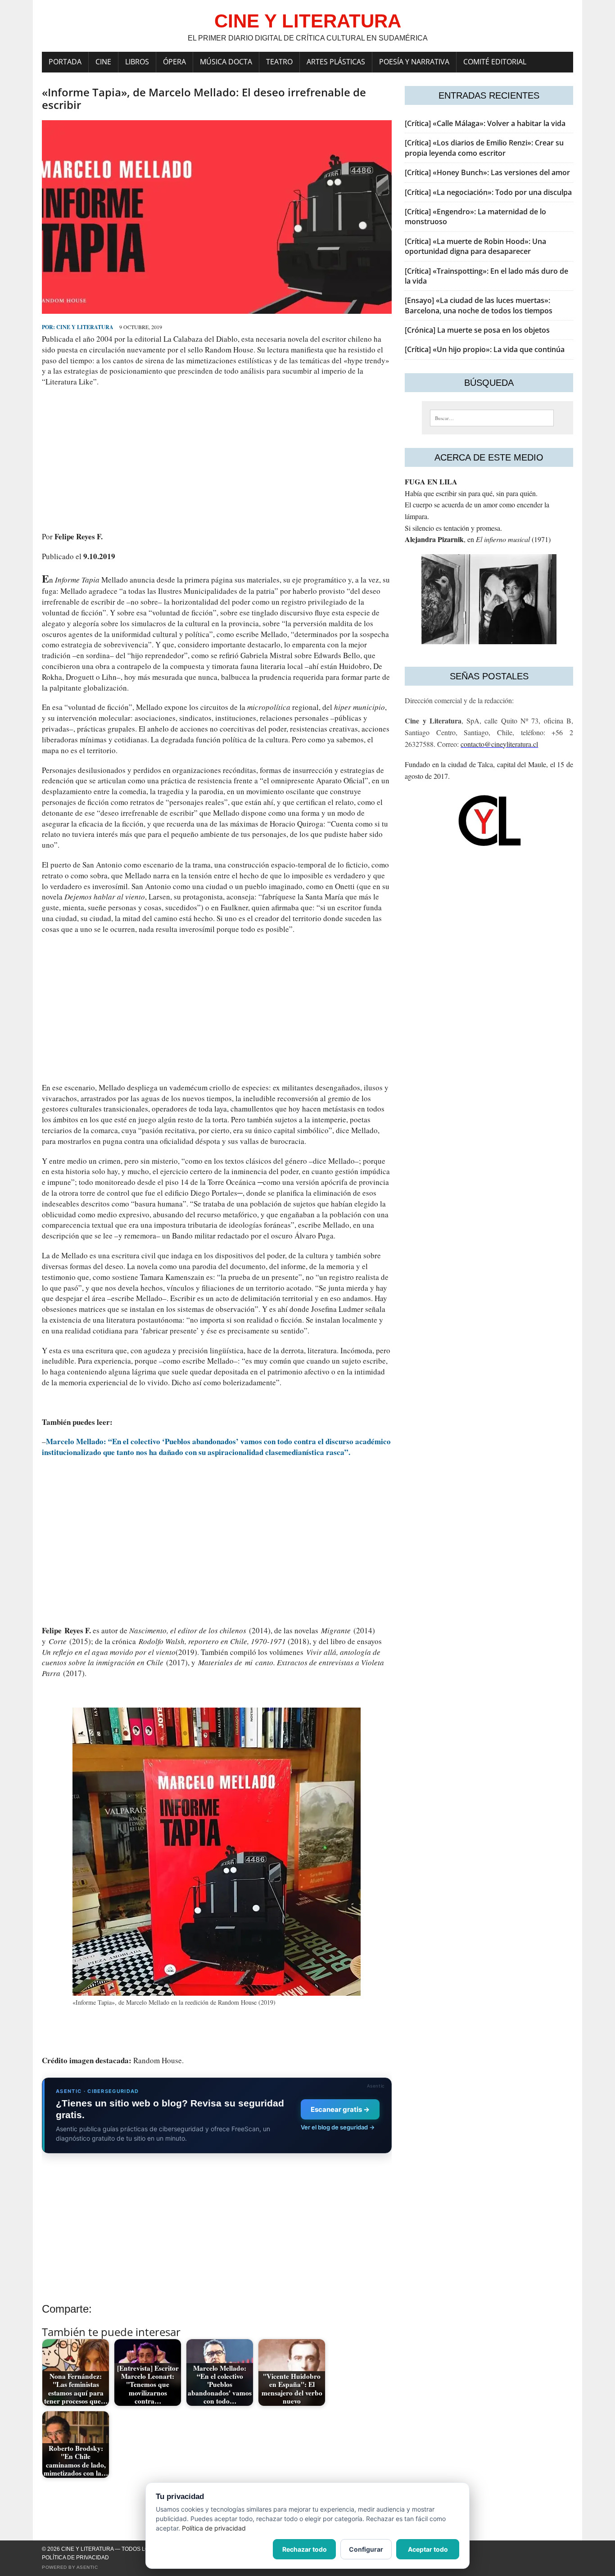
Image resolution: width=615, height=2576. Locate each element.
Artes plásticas (336, 62)
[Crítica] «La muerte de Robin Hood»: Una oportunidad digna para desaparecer (475, 246)
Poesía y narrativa (414, 62)
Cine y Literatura (85, 327)
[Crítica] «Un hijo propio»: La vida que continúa (485, 349)
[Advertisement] (217, 459)
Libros (137, 62)
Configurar (366, 2549)
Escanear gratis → (340, 2109)
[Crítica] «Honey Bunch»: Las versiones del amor (487, 172)
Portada (65, 62)
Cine (103, 62)
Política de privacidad (75, 2558)
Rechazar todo (305, 2549)
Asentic (87, 2567)
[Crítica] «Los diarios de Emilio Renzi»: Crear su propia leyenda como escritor (484, 148)
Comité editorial (495, 62)
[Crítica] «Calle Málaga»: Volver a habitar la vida (485, 123)
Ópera (174, 62)
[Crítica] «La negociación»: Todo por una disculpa (488, 192)
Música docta (226, 62)
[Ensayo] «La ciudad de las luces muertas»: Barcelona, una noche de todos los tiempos (479, 305)
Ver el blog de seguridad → (338, 2127)
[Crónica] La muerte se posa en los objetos (477, 330)
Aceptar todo (428, 2549)
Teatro (279, 62)
